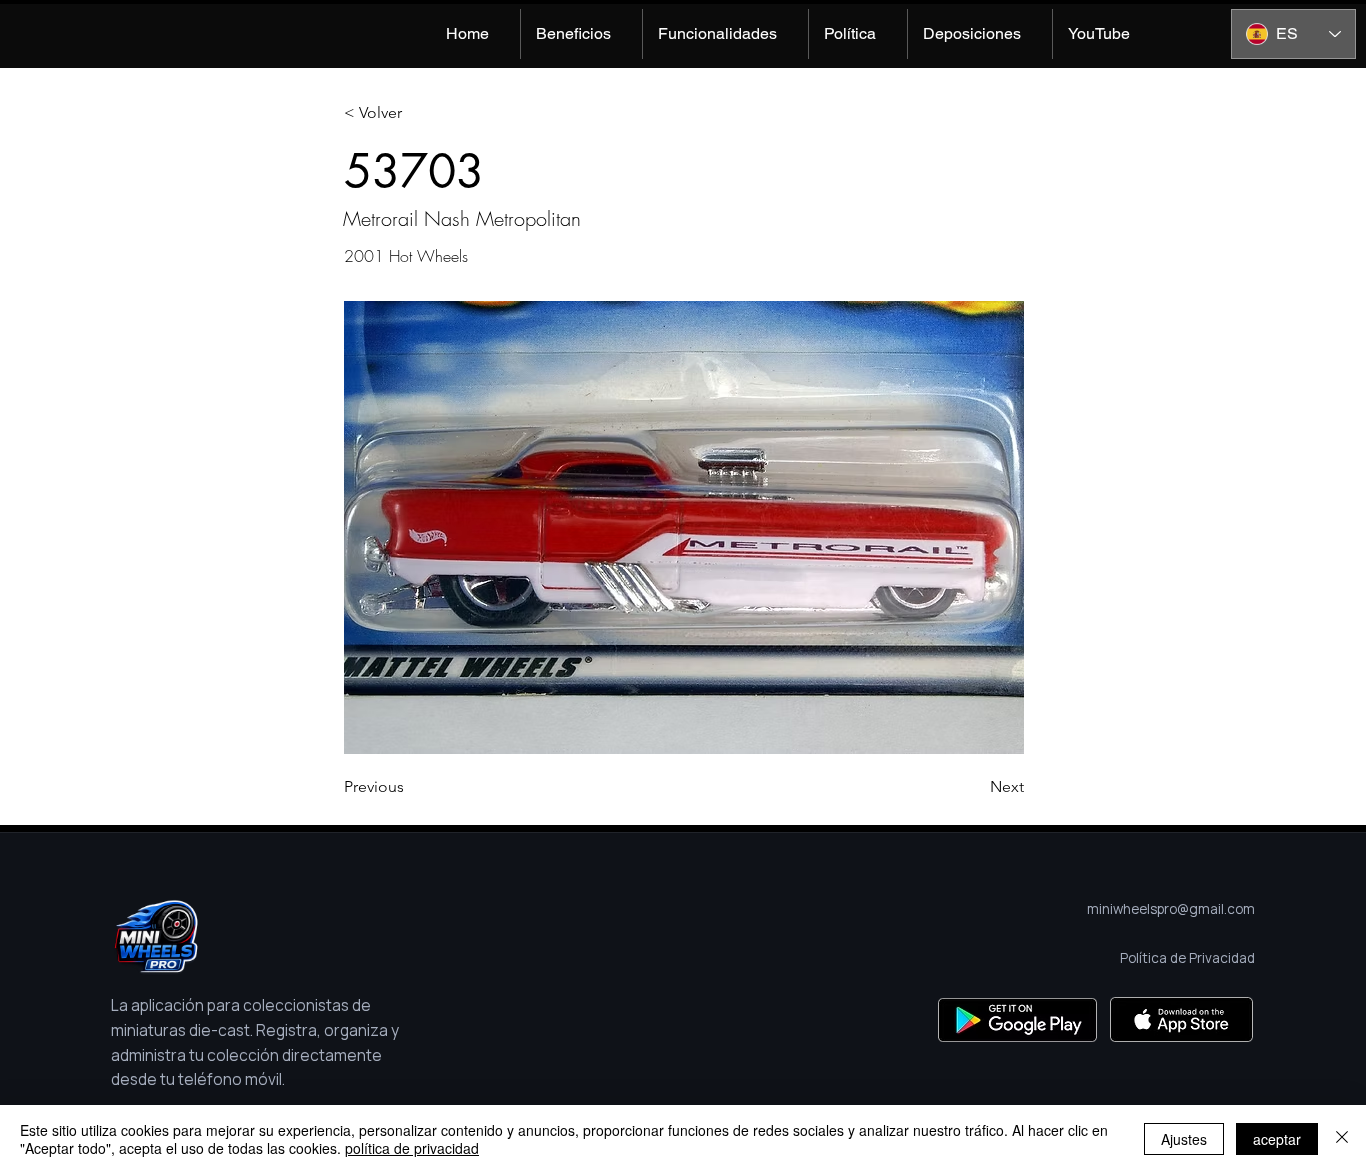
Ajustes (1184, 1139)
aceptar (1277, 1139)
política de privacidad (412, 1148)
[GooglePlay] (1017, 1019)
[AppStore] (1181, 1019)
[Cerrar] (1342, 1139)
